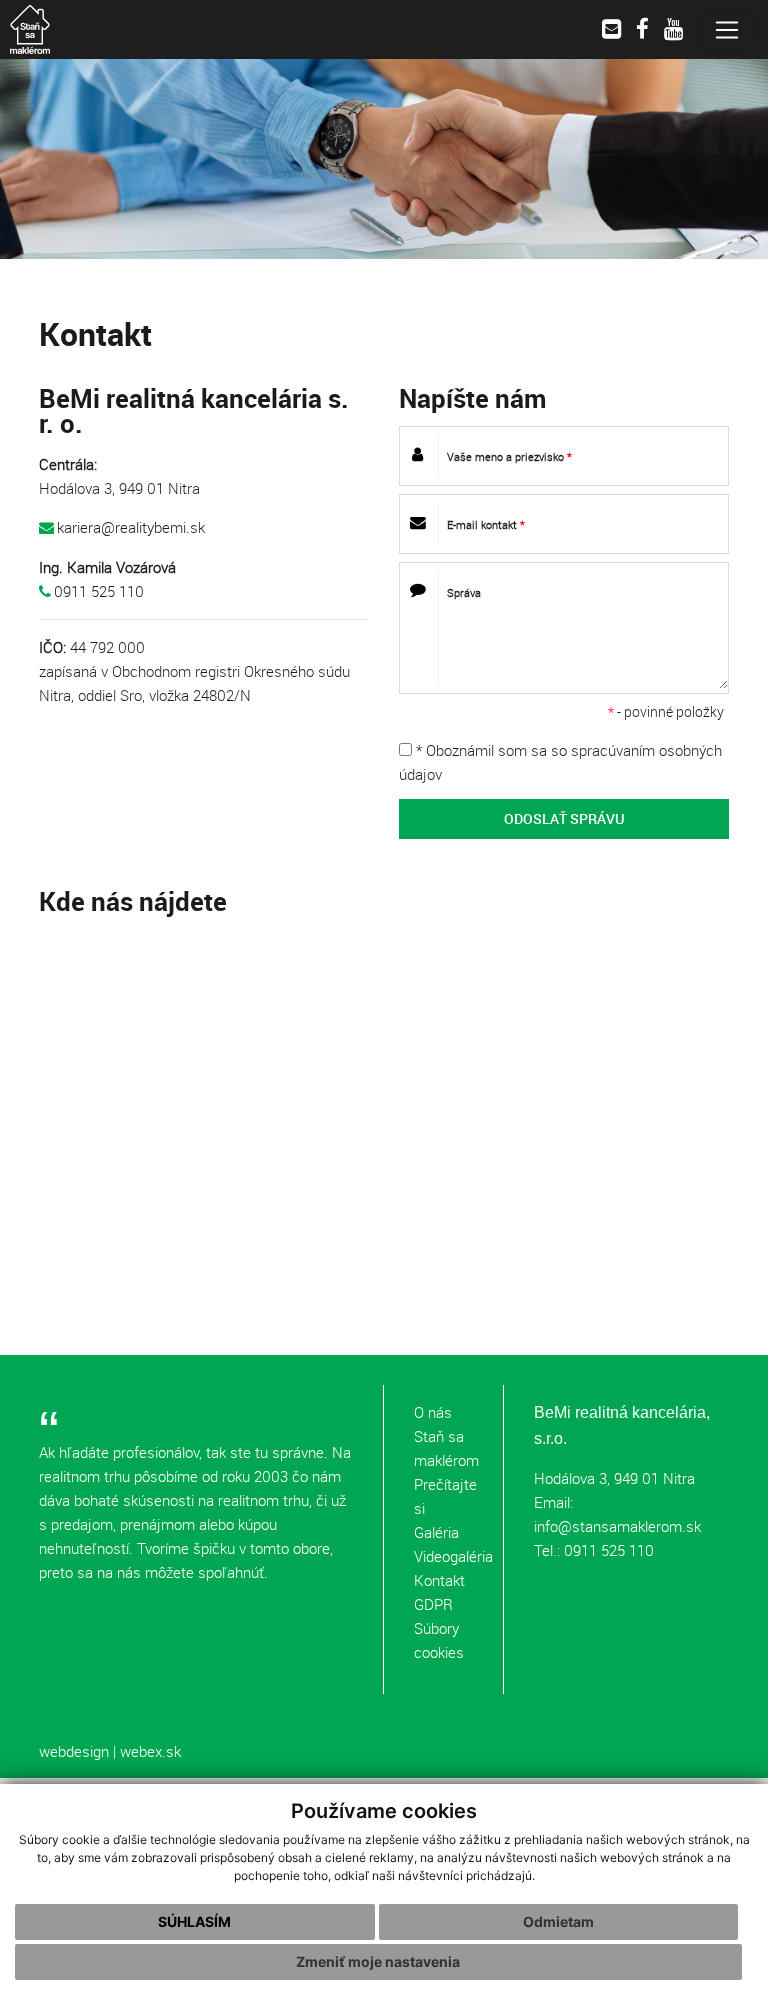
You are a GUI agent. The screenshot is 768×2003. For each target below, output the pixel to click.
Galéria (436, 1532)
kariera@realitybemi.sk (131, 527)
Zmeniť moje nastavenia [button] (378, 1961)
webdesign (74, 1751)
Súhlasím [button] (194, 1921)
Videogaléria (453, 1556)
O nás (433, 1412)
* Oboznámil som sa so (560, 762)
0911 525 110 (99, 591)
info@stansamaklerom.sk (617, 1526)
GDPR (433, 1604)
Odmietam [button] (558, 1921)
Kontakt (439, 1580)
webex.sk (150, 1751)
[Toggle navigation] (726, 30)
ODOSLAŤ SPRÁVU (564, 818)
